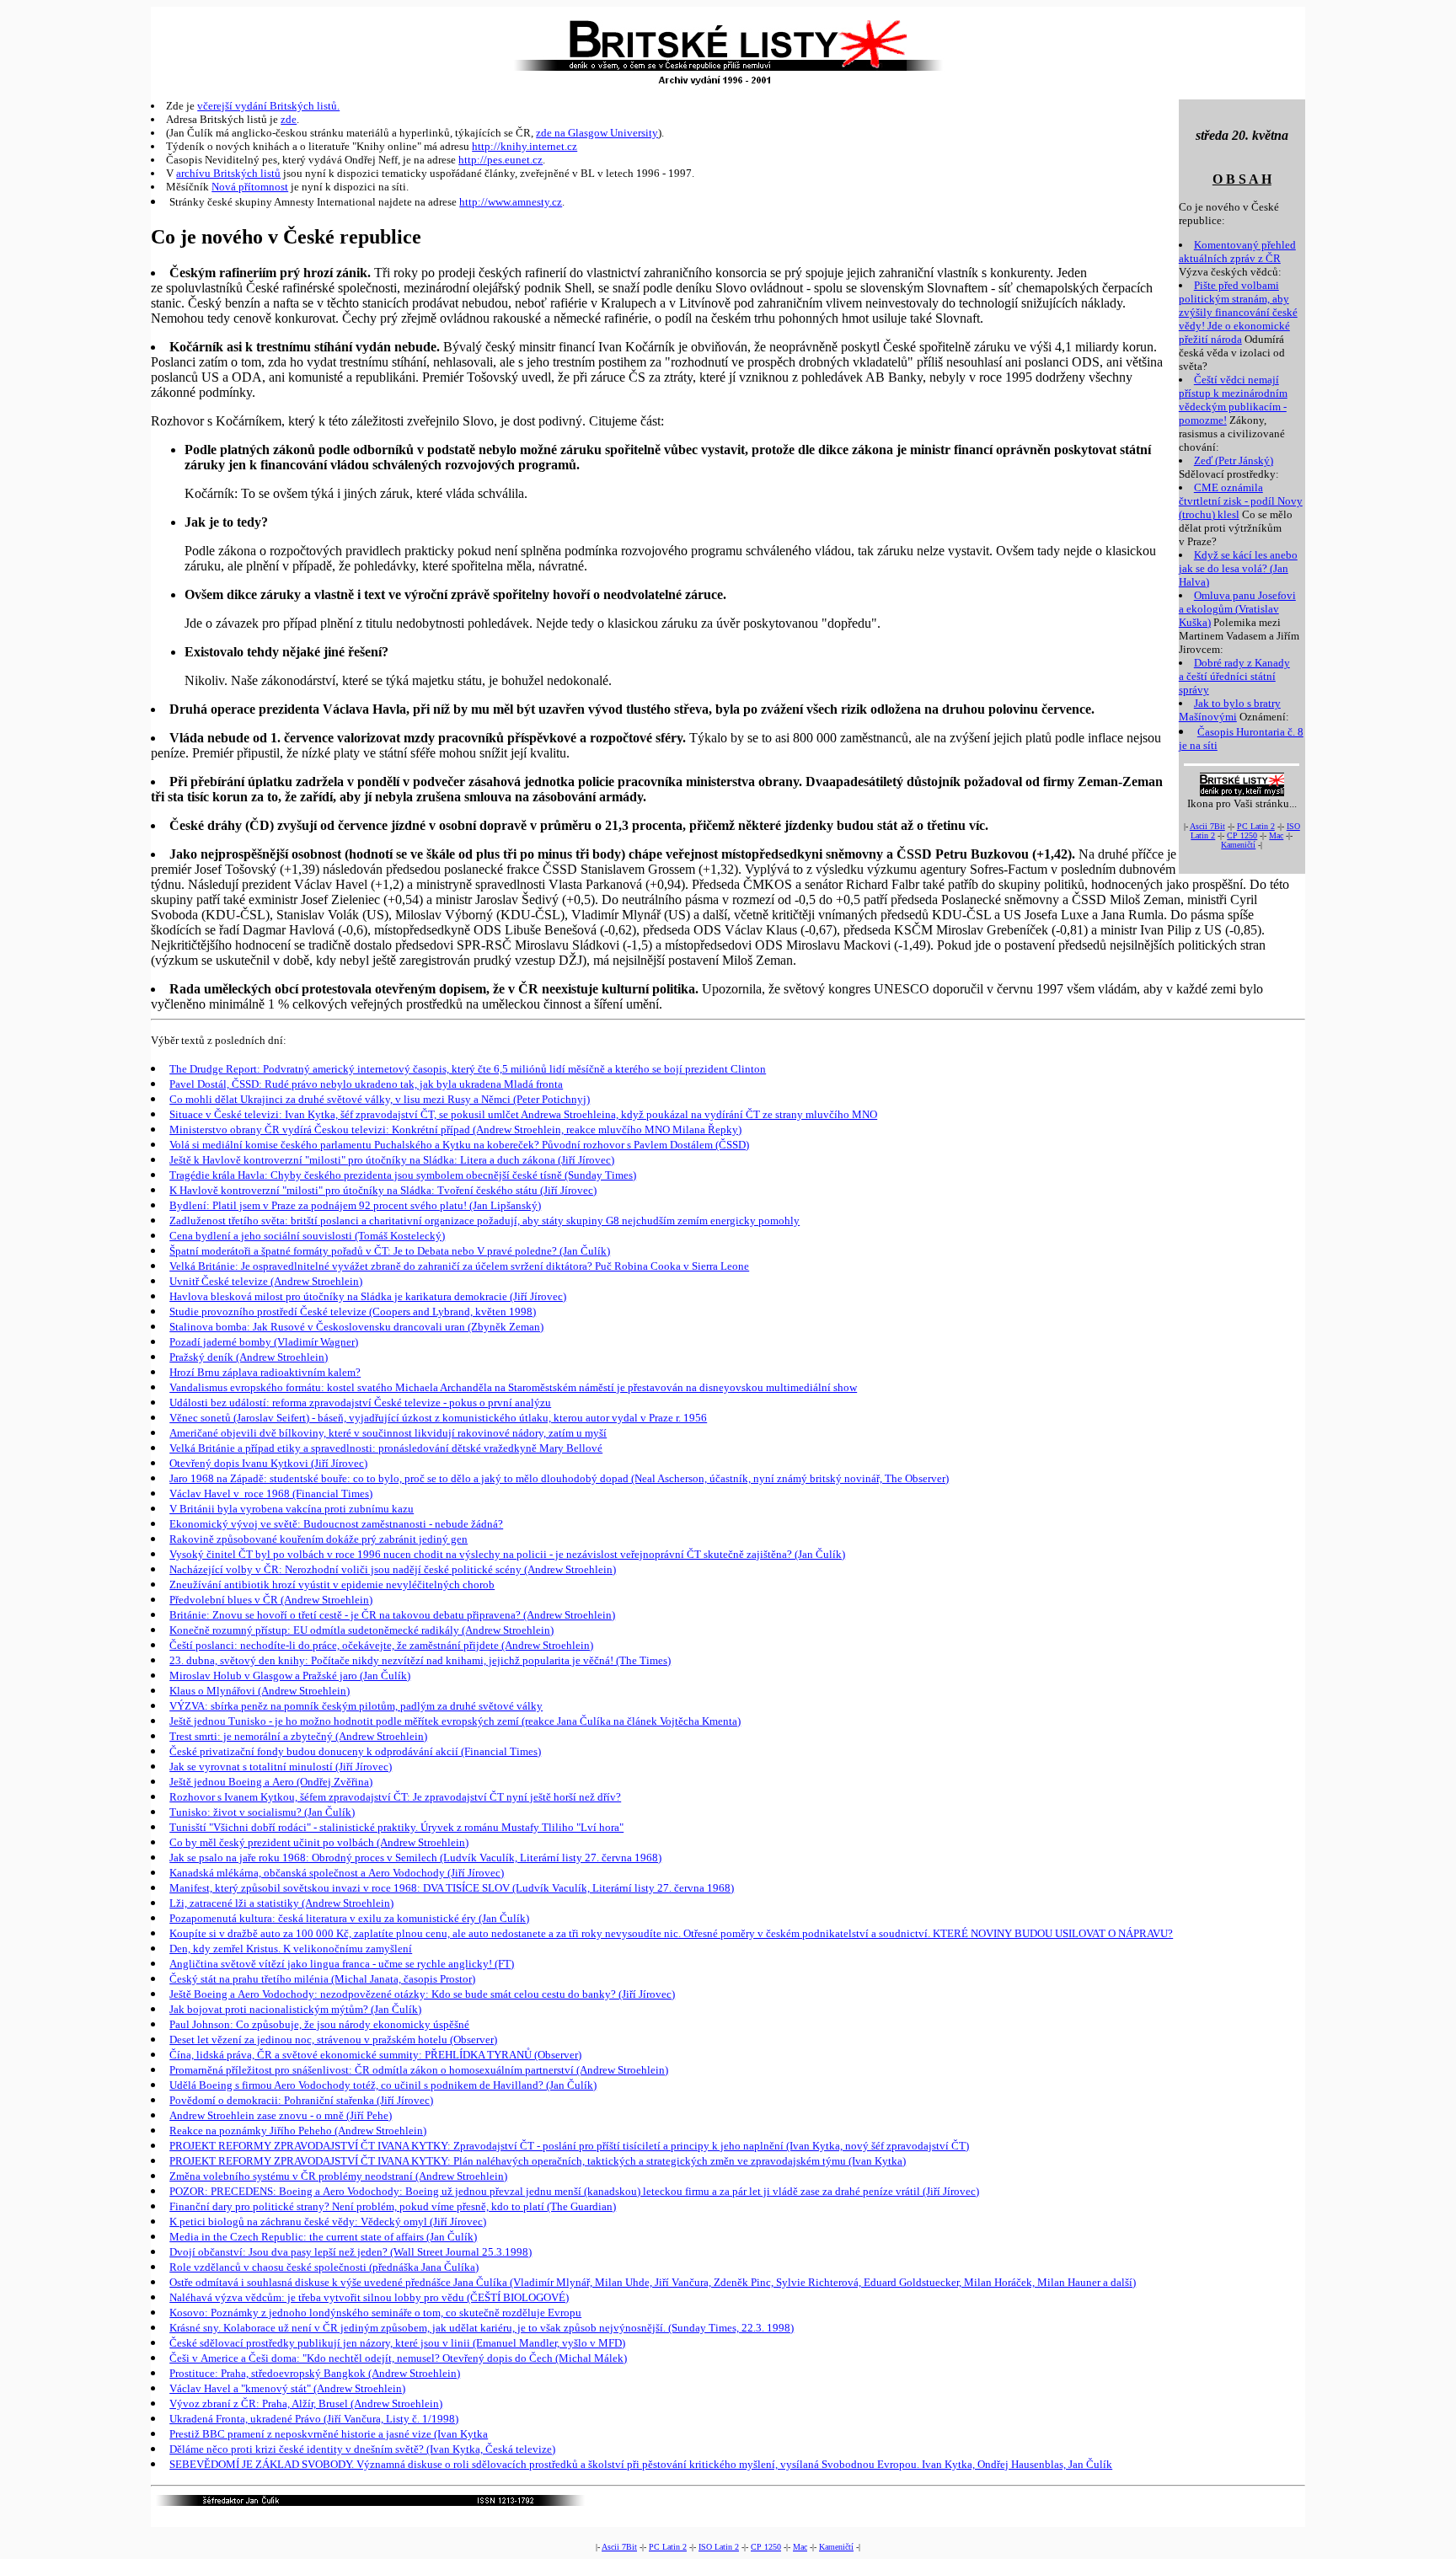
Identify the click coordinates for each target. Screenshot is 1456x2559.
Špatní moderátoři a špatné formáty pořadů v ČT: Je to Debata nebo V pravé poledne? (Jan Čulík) (390, 1251)
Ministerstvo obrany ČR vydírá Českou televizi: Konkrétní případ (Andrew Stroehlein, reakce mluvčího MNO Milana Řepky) (455, 1130)
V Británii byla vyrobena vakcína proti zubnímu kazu (292, 1509)
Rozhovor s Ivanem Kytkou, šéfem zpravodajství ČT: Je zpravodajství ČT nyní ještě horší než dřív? (395, 1797)
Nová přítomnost (250, 187)
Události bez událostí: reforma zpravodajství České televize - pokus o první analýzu (360, 1403)
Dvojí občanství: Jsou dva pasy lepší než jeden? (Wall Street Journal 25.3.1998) (351, 2252)
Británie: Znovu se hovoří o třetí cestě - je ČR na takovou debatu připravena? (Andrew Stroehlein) (392, 1615)
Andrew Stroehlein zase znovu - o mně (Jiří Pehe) (281, 2115)
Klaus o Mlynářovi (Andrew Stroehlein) (260, 1691)
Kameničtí (1238, 845)
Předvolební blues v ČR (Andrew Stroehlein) (271, 1600)
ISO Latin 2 (719, 2547)
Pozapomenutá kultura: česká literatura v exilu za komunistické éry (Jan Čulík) (349, 1918)
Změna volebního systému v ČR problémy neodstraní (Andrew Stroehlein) (338, 2176)
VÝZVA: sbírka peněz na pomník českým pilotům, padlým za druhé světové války (356, 1706)
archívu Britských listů (228, 173)
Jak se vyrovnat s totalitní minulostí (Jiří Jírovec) (281, 1767)
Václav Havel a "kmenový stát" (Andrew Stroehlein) (287, 2388)
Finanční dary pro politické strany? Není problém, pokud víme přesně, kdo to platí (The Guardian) (393, 2206)
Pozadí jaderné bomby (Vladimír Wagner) (264, 1342)
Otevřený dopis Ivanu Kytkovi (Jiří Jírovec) (268, 1463)
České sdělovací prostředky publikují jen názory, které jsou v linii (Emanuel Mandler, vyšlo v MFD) (397, 2343)
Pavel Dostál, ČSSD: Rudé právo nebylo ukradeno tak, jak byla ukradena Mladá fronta (366, 1084)
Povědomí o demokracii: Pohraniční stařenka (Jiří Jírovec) (301, 2100)
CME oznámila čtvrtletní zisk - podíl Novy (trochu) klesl (1241, 501)
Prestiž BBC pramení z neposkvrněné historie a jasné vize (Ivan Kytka (329, 2434)
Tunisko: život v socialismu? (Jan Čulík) (262, 1812)
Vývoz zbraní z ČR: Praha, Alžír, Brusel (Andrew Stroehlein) (306, 2404)
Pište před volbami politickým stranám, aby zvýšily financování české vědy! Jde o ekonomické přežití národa (1238, 312)
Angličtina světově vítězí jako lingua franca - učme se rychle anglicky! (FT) (342, 1964)
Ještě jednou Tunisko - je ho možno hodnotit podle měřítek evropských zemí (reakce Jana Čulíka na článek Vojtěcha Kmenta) (455, 1721)
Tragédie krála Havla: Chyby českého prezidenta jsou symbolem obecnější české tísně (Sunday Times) (403, 1175)
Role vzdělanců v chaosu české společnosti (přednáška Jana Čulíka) (324, 2267)
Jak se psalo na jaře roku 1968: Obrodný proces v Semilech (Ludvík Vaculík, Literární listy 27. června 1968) (415, 1858)
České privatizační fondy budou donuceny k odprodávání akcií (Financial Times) (355, 1751)
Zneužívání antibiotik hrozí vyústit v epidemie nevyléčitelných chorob (332, 1585)
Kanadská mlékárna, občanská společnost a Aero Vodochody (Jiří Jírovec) (337, 1873)
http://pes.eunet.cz (500, 160)
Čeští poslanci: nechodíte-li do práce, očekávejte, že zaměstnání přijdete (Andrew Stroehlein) (381, 1645)
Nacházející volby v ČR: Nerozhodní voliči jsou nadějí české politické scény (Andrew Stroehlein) (393, 1569)
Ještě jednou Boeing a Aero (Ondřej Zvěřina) (271, 1782)
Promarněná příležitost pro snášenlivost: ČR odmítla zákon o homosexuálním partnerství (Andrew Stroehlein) (419, 2070)
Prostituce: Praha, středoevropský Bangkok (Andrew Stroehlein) (315, 2373)
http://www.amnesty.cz (511, 202)
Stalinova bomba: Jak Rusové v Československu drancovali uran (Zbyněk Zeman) (356, 1327)
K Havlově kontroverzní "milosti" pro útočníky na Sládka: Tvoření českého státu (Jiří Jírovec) (383, 1190)
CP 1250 (1242, 835)
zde (289, 119)
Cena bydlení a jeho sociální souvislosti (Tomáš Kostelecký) (307, 1236)
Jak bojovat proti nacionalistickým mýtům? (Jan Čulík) (295, 2009)
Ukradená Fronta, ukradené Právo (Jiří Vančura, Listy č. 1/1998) (314, 2419)
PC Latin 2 (1256, 826)
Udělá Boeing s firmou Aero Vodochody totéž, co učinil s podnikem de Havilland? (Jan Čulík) (383, 2085)
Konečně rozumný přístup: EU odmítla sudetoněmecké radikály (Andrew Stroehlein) (361, 1630)
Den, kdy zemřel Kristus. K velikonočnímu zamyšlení (291, 1949)
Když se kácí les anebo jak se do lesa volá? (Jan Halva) (1238, 568)
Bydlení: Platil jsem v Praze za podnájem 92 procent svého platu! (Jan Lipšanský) (355, 1205)
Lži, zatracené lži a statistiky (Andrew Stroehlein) (281, 1903)
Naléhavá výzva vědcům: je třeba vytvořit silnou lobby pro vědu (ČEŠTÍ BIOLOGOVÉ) (369, 2297)
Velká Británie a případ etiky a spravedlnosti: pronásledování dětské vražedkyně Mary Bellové (386, 1448)
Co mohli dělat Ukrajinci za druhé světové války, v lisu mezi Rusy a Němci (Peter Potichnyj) (380, 1099)
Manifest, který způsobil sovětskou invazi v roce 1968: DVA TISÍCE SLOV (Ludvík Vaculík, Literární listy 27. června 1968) (452, 1888)
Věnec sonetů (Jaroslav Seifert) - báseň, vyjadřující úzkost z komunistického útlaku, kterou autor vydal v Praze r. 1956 (438, 1418)
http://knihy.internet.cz (525, 146)
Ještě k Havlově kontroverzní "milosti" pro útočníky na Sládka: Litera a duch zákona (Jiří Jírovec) (392, 1160)
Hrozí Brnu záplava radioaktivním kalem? (265, 1372)
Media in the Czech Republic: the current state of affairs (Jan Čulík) (323, 2237)
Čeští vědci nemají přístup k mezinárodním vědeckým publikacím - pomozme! (1233, 400)
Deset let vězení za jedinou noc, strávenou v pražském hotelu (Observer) (333, 2040)
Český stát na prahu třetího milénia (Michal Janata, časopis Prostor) (322, 1979)
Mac (1276, 835)
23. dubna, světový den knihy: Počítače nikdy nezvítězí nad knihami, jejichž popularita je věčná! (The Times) (420, 1660)
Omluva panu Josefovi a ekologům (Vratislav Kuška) (1237, 609)
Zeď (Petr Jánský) (1234, 460)
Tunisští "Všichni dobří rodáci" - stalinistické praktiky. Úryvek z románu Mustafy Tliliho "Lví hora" (396, 1827)
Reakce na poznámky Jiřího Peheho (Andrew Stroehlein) (298, 2131)
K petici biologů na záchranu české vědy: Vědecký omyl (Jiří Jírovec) (328, 2222)
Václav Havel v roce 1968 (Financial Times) (271, 1494)
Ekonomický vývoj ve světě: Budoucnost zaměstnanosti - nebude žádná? (336, 1524)
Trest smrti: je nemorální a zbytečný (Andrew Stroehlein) (298, 1736)
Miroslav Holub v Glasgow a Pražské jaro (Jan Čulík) (290, 1676)
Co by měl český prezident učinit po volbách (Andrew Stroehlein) (319, 1842)
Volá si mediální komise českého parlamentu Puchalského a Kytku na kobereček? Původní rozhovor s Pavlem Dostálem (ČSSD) (459, 1145)
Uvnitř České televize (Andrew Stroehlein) (266, 1281)
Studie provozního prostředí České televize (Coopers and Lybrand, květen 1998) (353, 1312)
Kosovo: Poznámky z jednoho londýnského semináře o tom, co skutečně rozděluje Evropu (375, 2313)
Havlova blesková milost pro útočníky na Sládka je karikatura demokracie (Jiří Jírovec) (368, 1296)
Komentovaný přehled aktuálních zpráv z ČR (1237, 252)
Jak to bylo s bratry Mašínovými (1230, 710)
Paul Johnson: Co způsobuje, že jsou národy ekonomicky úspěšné (319, 2024)
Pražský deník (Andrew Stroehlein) (249, 1357)
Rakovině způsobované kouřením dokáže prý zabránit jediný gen (318, 1539)
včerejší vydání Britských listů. (268, 106)
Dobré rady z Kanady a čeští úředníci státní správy (1234, 676)
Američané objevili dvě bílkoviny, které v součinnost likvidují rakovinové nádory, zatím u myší (388, 1433)
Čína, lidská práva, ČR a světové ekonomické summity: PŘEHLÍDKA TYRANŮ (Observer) (375, 2055)
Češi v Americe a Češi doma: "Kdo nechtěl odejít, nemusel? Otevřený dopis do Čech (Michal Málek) (398, 2358)
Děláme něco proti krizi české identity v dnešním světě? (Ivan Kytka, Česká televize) (362, 2449)
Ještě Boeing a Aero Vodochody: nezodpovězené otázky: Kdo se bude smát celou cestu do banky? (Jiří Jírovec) (422, 1994)
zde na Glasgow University (597, 133)
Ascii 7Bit (1207, 826)
